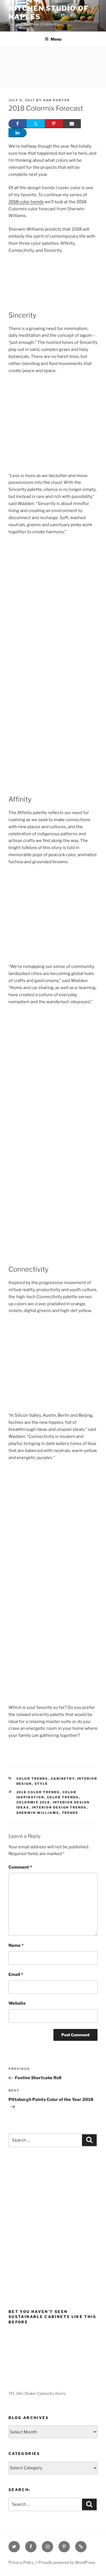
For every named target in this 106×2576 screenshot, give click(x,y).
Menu (56, 39)
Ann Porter (56, 100)
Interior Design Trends (59, 1807)
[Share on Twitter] (36, 124)
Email (16, 1974)
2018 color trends (26, 202)
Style (41, 1784)
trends (70, 1813)
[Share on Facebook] (18, 124)
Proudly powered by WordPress (67, 2562)
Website (17, 2003)
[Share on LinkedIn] (18, 133)
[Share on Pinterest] (54, 124)
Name (16, 1945)
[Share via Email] (72, 124)
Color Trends (32, 1779)
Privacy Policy (21, 2562)
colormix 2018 (33, 1802)
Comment (20, 1867)
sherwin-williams (38, 1813)
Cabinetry (63, 1779)
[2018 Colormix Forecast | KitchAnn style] (53, 1069)
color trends (63, 1797)
